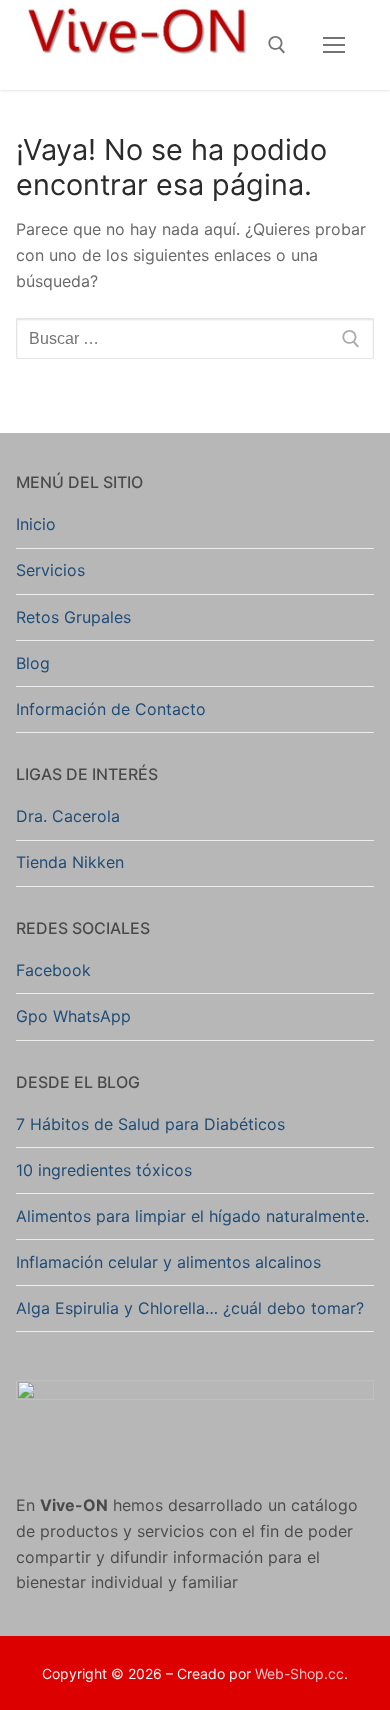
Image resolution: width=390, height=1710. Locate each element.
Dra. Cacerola (68, 816)
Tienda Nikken (70, 862)
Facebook (53, 970)
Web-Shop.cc (299, 1673)
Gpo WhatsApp (73, 1016)
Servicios (50, 570)
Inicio (36, 524)
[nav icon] (334, 45)
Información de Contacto (111, 709)
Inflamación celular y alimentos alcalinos (168, 1262)
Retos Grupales (73, 617)
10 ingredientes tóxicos (104, 1170)
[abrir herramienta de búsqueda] (277, 45)
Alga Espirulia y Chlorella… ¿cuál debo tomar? (190, 1308)
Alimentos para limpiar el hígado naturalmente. (192, 1216)
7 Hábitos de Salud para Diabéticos (150, 1124)
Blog (33, 663)
